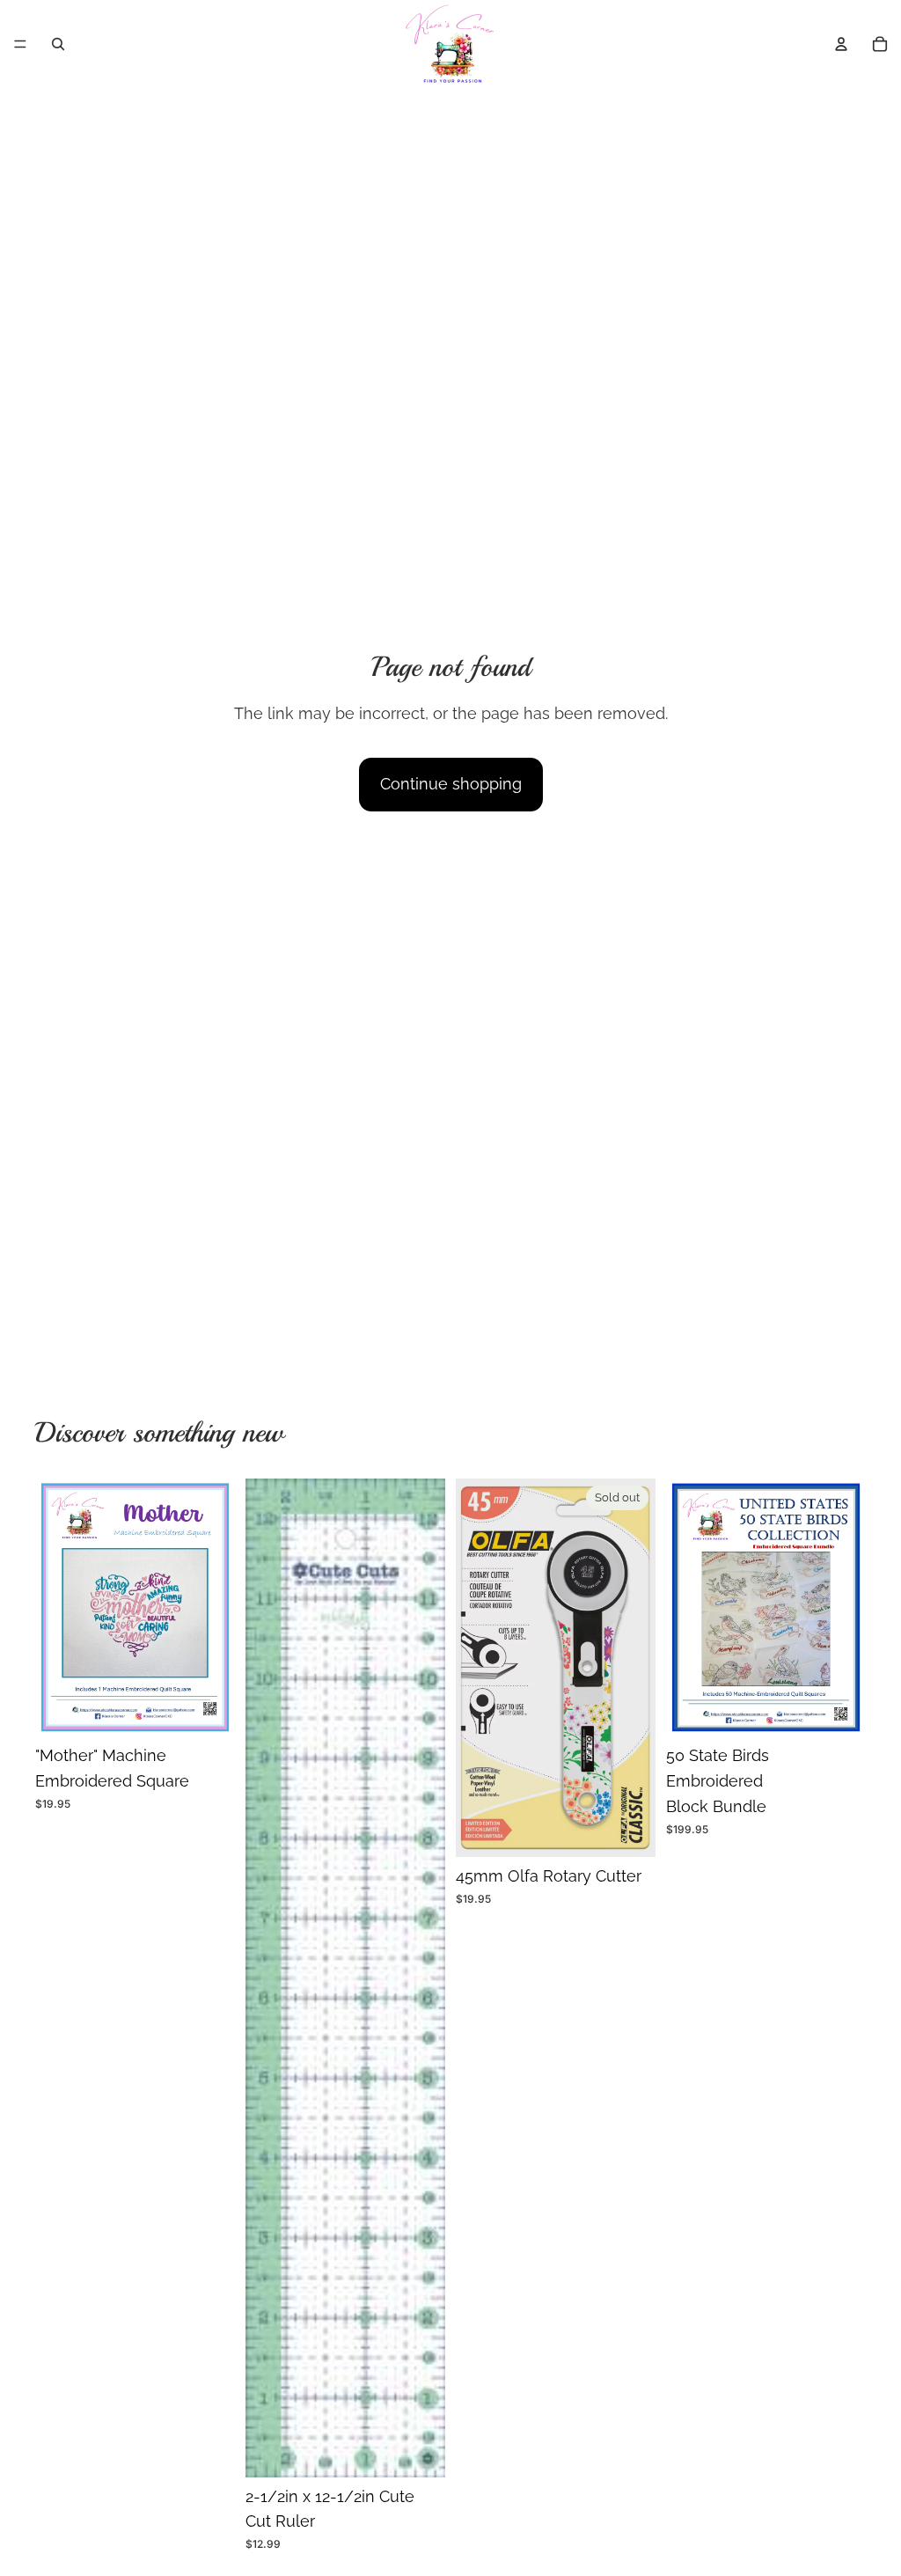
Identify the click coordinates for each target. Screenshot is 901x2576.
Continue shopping (451, 784)
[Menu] (20, 44)
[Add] (208, 1709)
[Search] (58, 44)
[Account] (841, 44)
